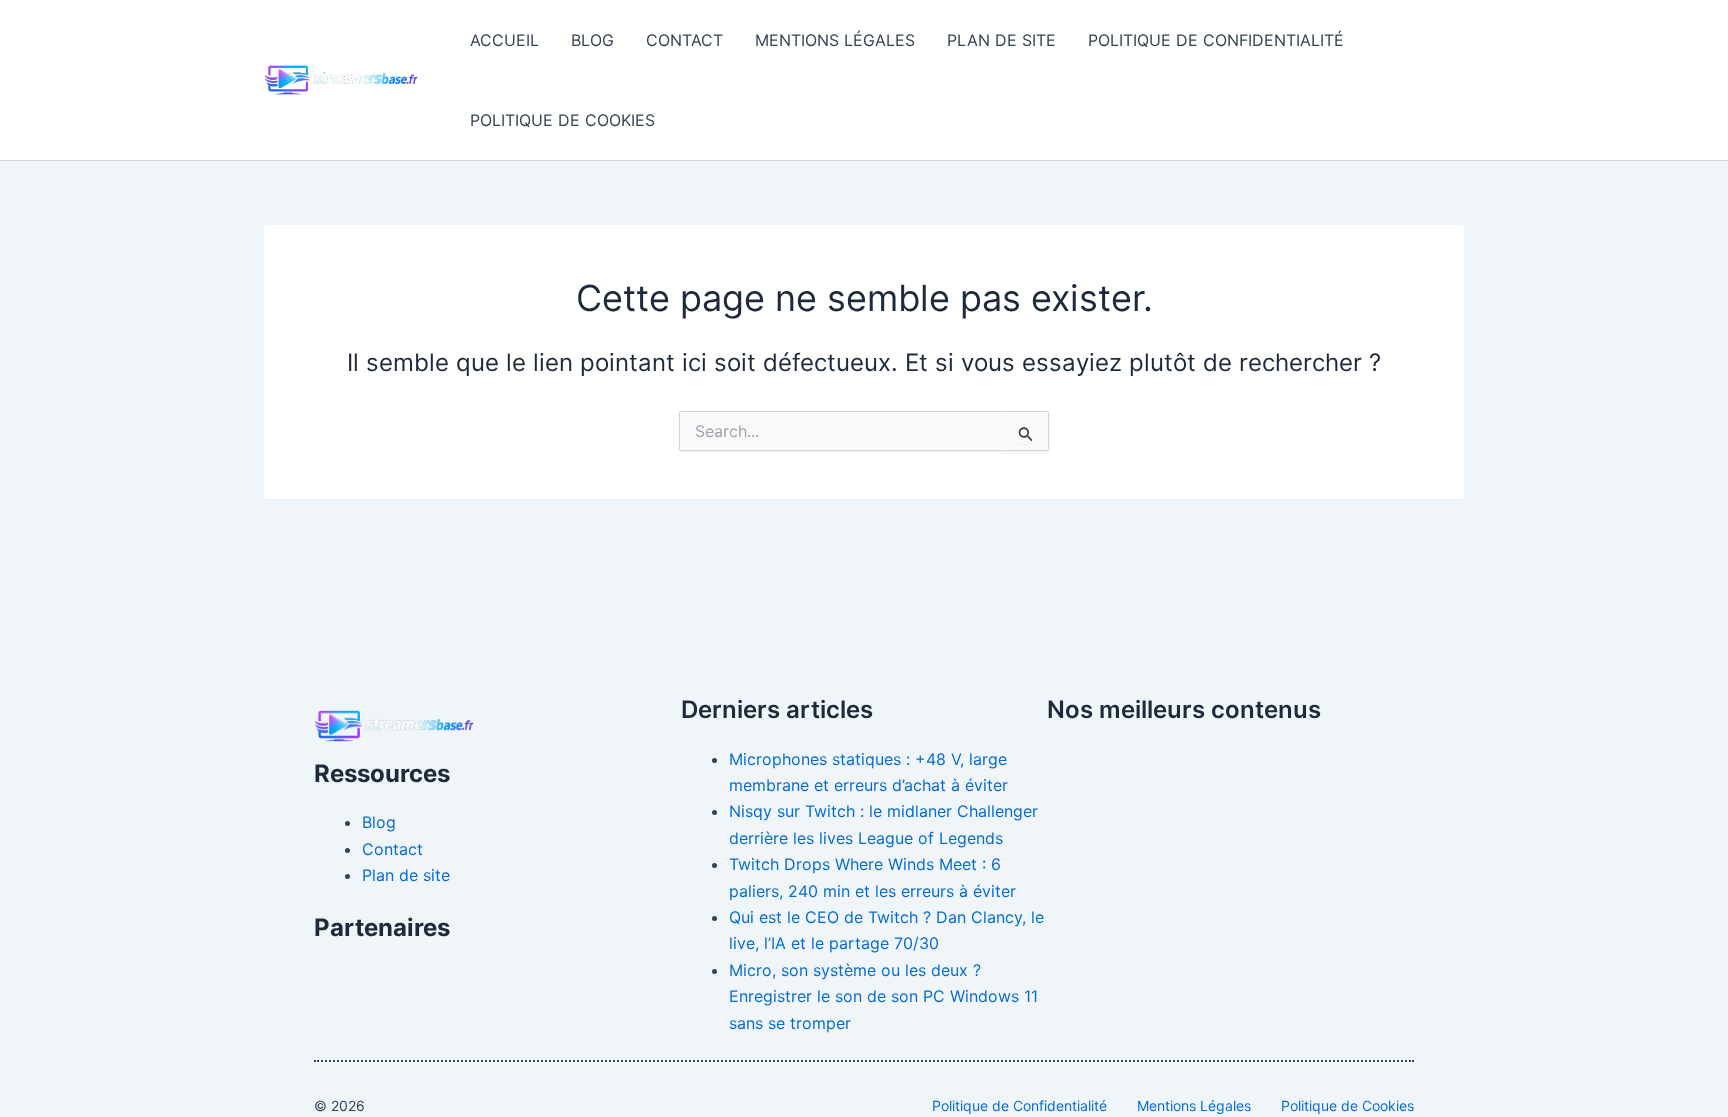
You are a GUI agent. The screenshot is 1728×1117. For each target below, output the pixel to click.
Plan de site (1001, 40)
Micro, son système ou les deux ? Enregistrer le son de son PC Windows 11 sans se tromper (883, 996)
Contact (684, 40)
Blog (592, 40)
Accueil (504, 40)
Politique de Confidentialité (1216, 40)
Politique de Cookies (562, 120)
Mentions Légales (835, 40)
